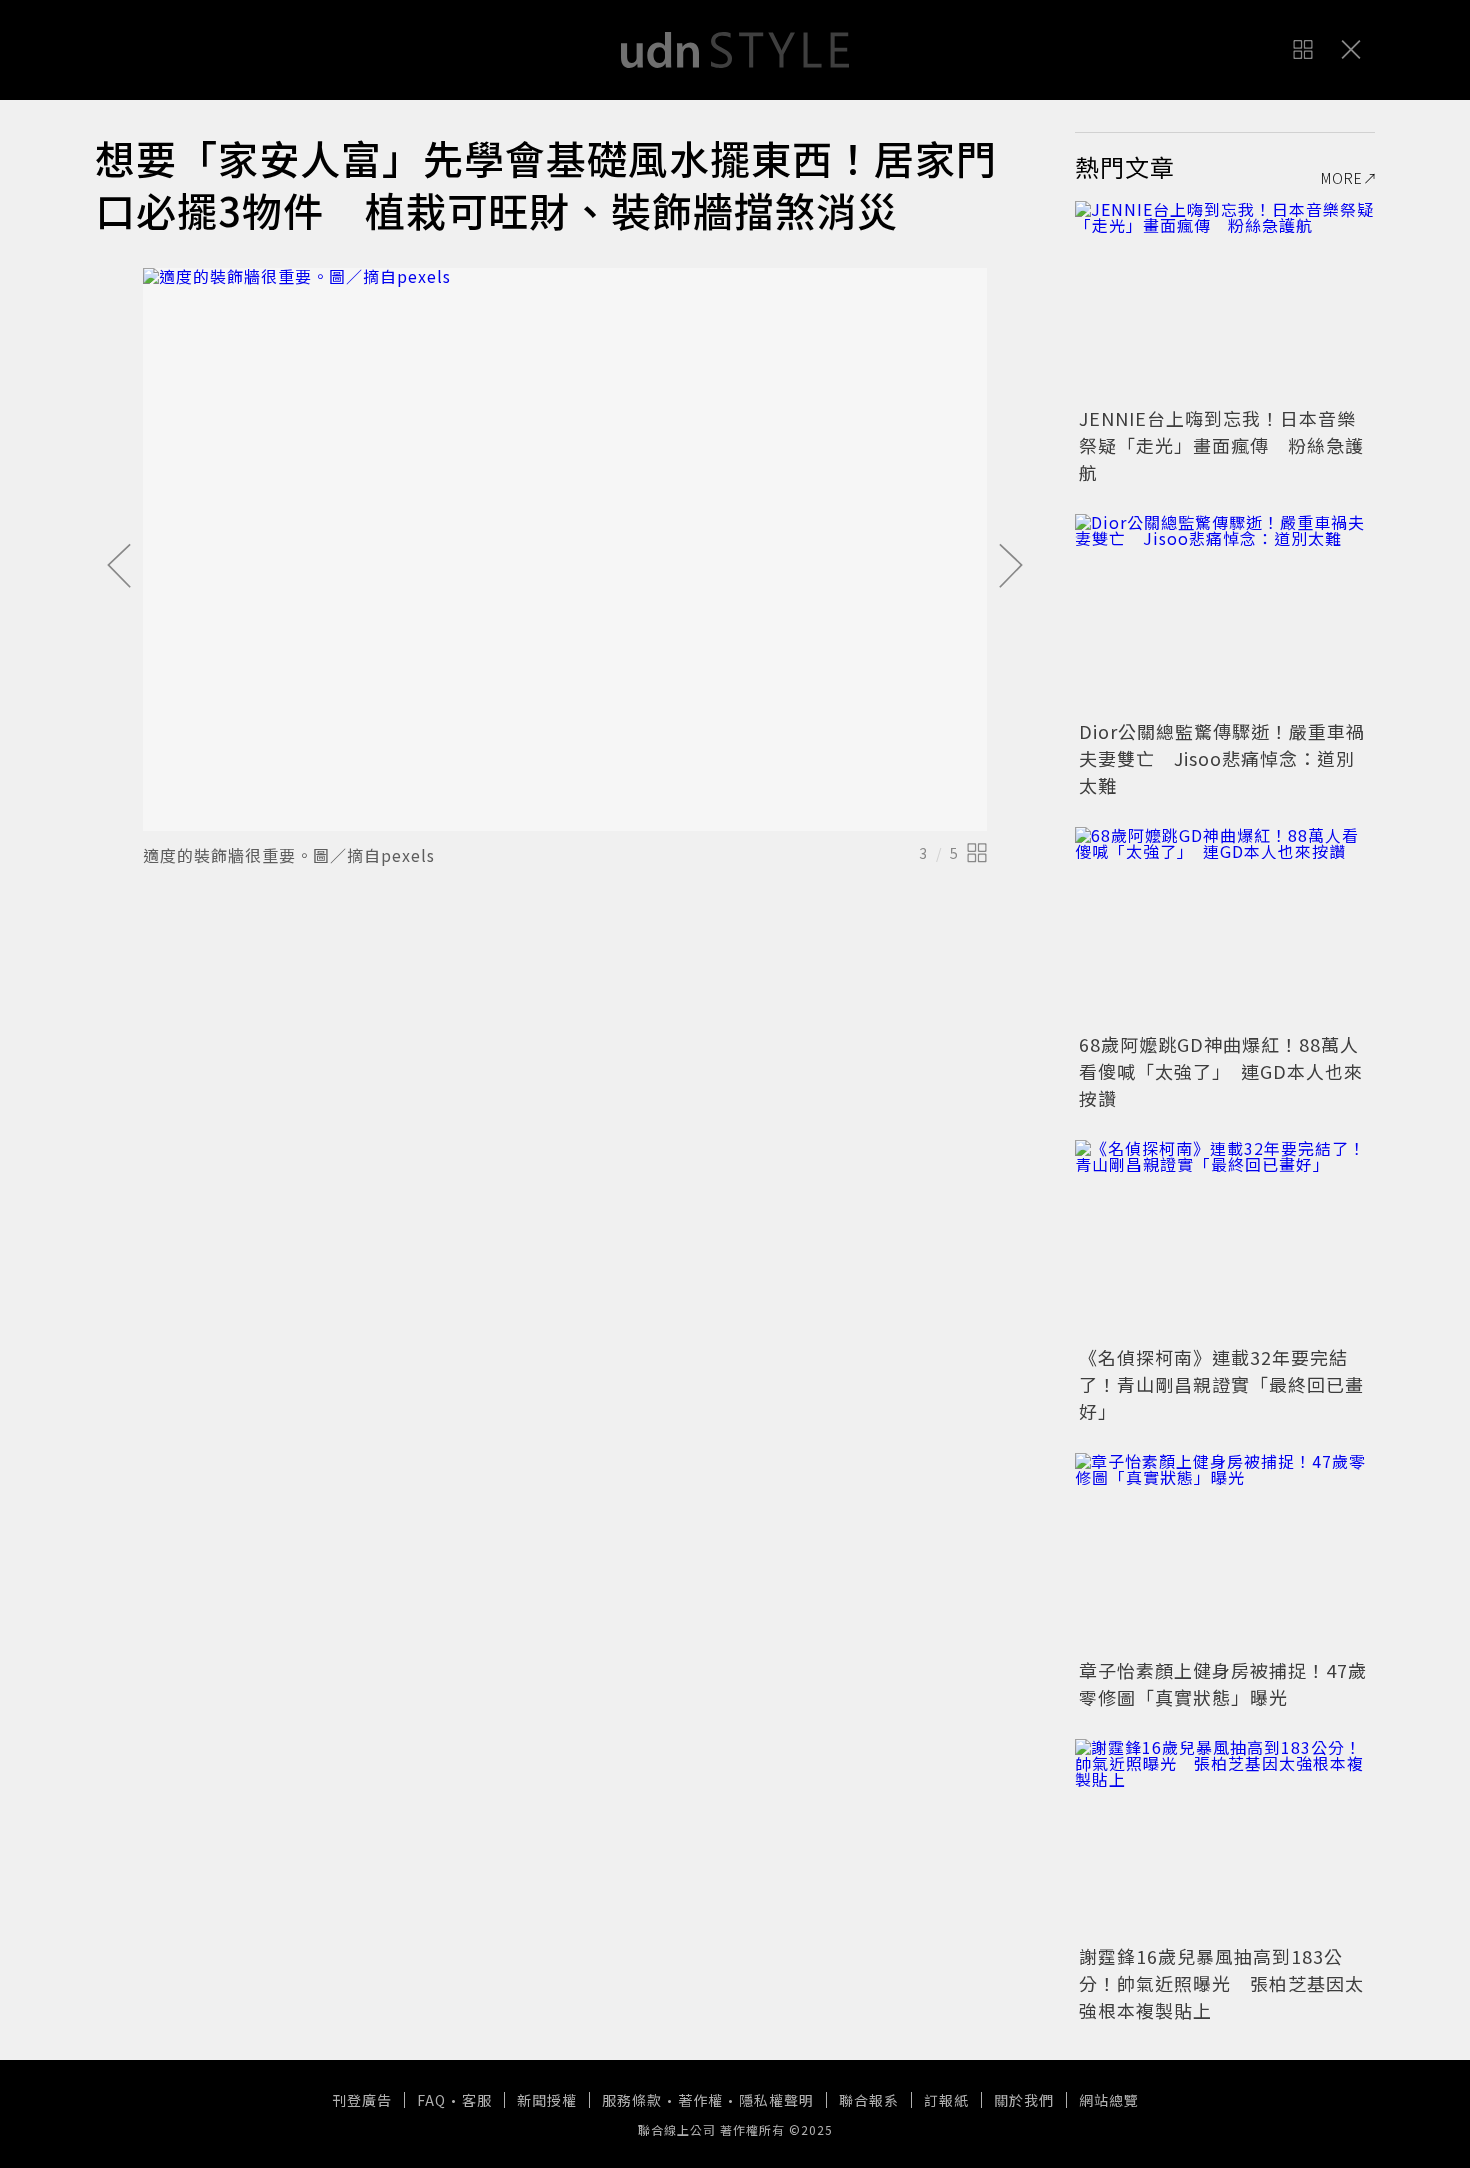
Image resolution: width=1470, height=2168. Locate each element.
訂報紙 (946, 2100)
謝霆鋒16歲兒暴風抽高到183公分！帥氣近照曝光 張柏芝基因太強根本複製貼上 (1221, 1983)
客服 (477, 2100)
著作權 (700, 2100)
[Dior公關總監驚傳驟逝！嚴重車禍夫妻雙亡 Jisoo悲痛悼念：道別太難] (1225, 614)
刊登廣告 (362, 2100)
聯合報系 (869, 2100)
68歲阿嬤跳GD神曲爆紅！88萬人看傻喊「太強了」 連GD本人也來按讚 (1221, 1071)
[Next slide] (1011, 567)
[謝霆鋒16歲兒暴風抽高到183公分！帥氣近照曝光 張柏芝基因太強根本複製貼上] (1225, 1839)
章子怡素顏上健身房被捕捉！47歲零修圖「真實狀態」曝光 (1223, 1683)
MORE (1342, 178)
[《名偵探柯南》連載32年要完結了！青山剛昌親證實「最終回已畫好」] (1225, 1240)
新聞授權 (547, 2100)
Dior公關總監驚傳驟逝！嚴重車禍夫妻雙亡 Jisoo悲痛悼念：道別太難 (1222, 758)
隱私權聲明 (776, 2100)
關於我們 (1024, 2100)
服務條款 (632, 2100)
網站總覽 (1109, 2100)
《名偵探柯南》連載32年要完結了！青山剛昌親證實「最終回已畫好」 (1221, 1384)
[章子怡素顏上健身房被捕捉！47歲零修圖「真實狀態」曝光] (1225, 1553)
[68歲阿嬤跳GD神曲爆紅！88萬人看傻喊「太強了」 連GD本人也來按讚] (1225, 927)
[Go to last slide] (119, 567)
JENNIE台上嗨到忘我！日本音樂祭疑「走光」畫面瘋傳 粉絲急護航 (1221, 445)
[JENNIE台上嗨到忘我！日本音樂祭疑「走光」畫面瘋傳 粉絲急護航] (1225, 301)
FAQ (431, 2100)
